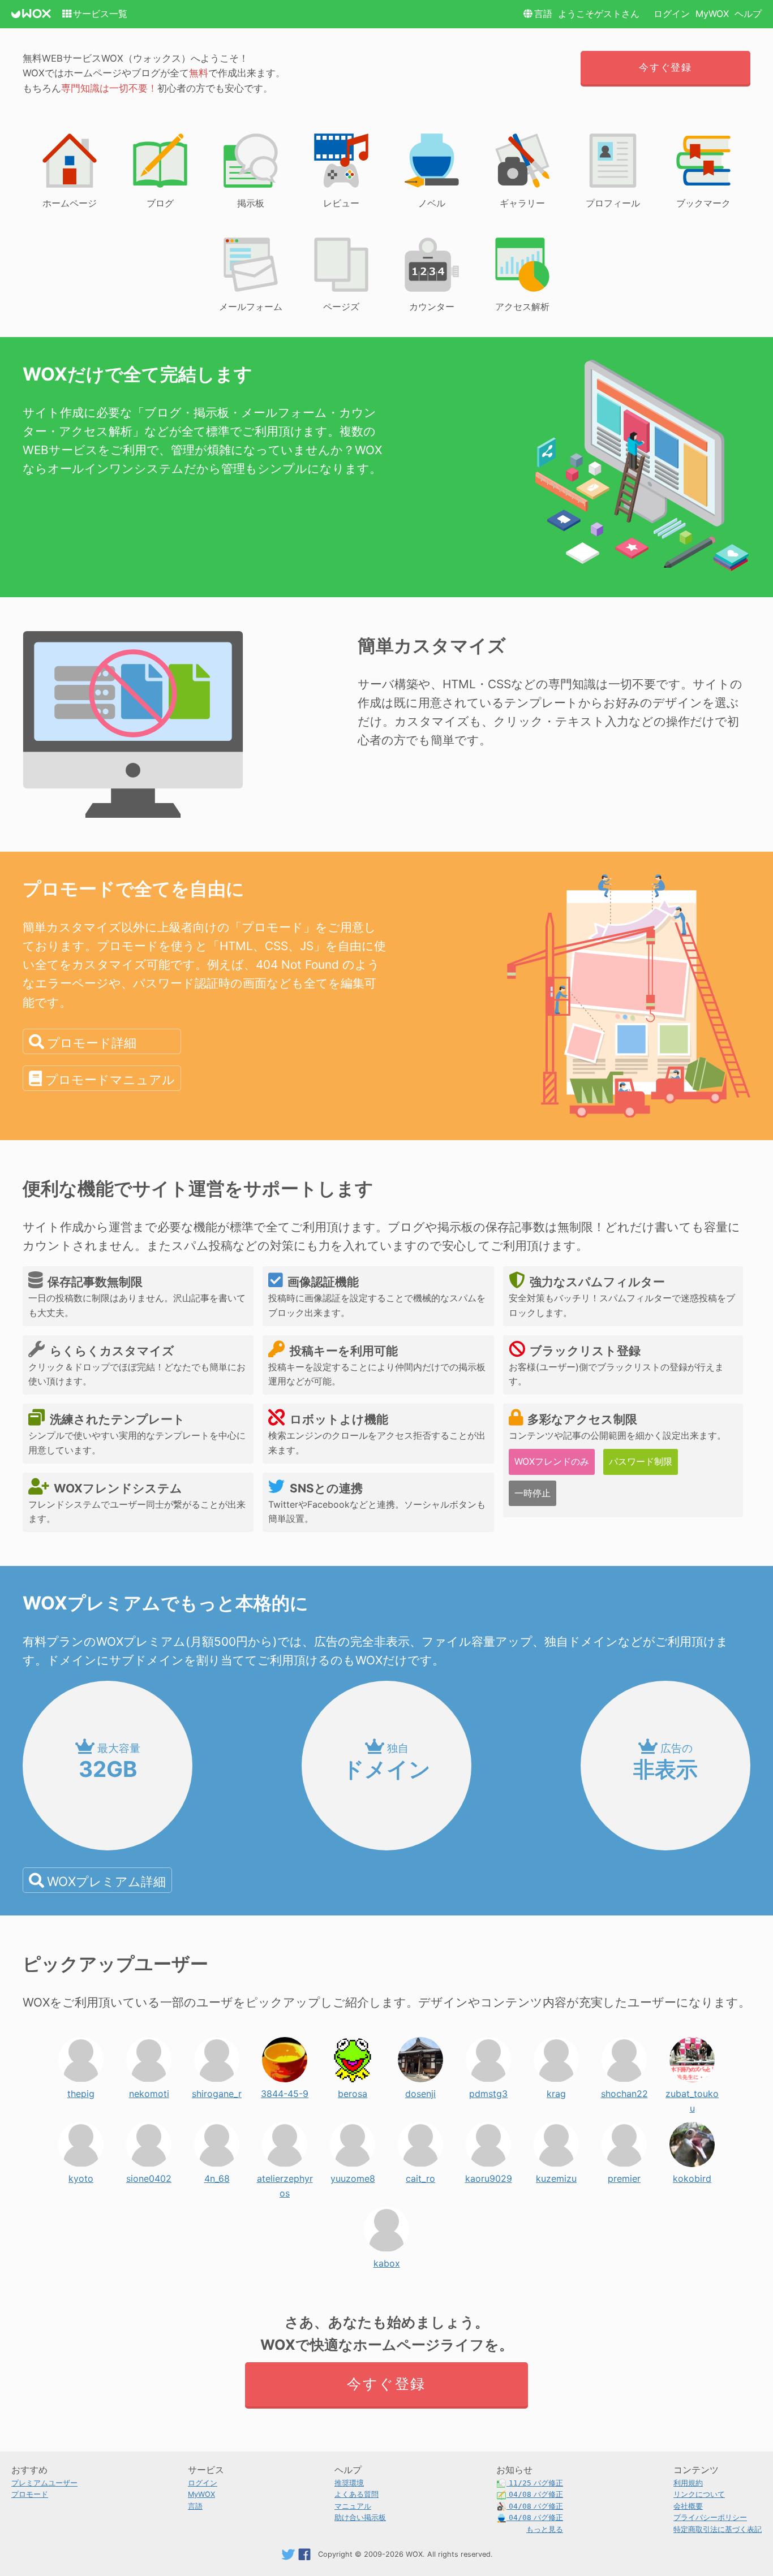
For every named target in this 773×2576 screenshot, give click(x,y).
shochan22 (624, 2091)
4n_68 (217, 2176)
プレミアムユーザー (44, 2483)
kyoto (81, 2176)
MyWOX (712, 14)
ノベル (432, 203)
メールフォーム (251, 307)
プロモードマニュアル (110, 1079)
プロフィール (613, 203)
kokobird (692, 2176)
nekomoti (149, 2091)
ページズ (341, 307)
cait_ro (420, 2176)
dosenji (420, 2091)
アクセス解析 (522, 307)
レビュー (341, 203)
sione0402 (149, 2176)
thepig (81, 2091)
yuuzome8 (353, 2176)
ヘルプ (748, 14)
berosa (353, 2091)
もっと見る (545, 2529)
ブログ (160, 203)
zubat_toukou (692, 2091)
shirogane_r (217, 2091)
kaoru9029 (489, 2176)
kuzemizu (556, 2176)
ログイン (672, 14)
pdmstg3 (488, 2091)
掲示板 (251, 203)
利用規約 (688, 2483)
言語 (543, 14)
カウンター (432, 307)
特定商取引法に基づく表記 (718, 2529)
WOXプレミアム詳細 (106, 1881)
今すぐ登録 (665, 67)
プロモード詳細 (92, 1043)
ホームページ (70, 203)
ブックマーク (703, 203)
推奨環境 (349, 2483)
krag (556, 2091)
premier (624, 2176)
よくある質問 (357, 2494)
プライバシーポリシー (710, 2517)
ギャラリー (522, 203)
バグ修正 (536, 2483)
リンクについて (699, 2494)
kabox (387, 2260)
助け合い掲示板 (360, 2517)
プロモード (30, 2494)
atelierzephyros (285, 2176)
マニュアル (353, 2506)
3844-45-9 (285, 2091)
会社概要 (688, 2506)
